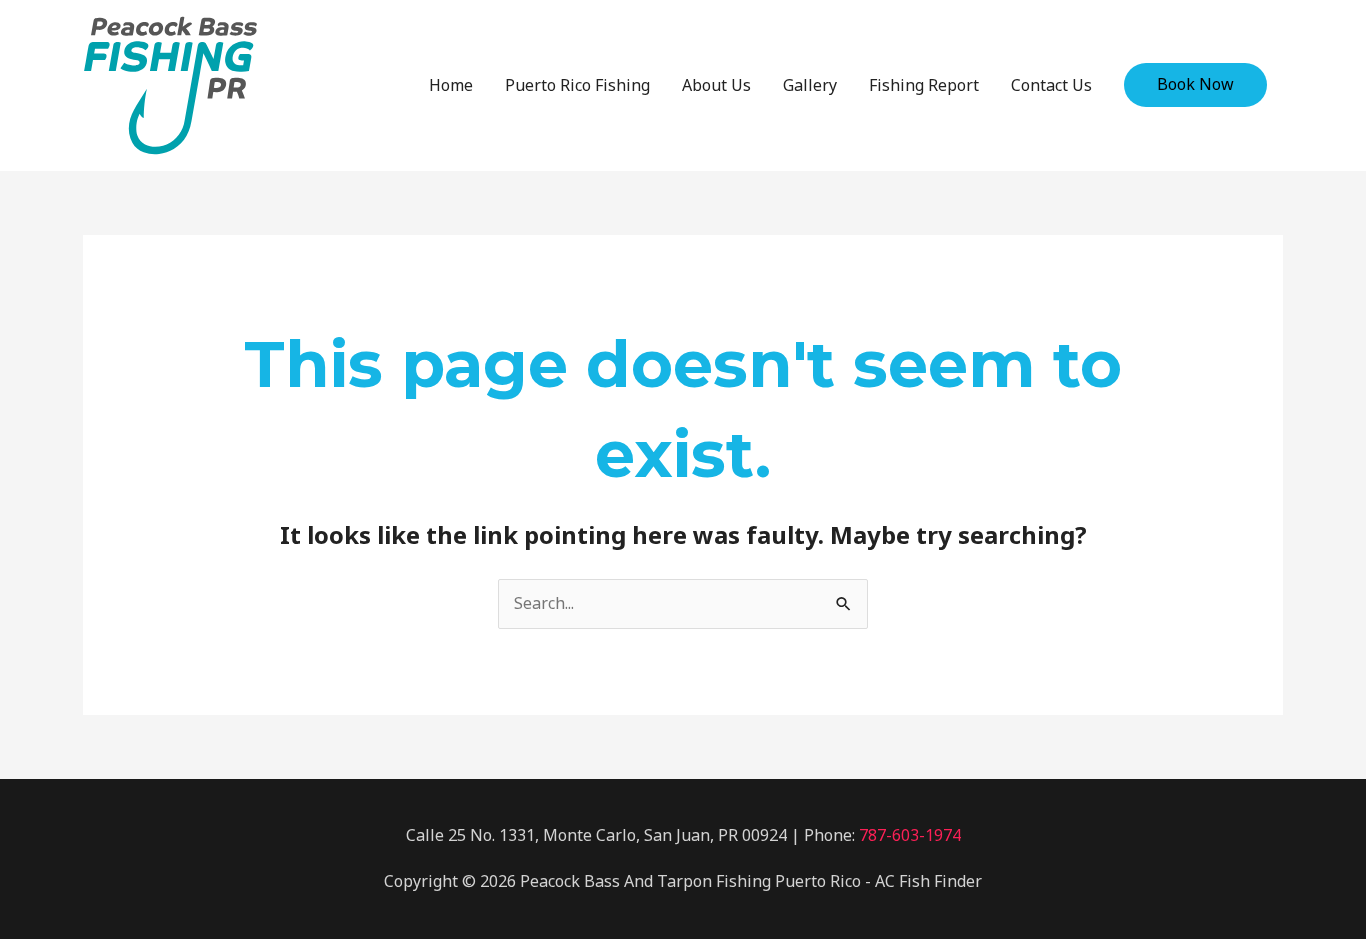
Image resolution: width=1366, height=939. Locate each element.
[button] (1195, 85)
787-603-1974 (910, 835)
